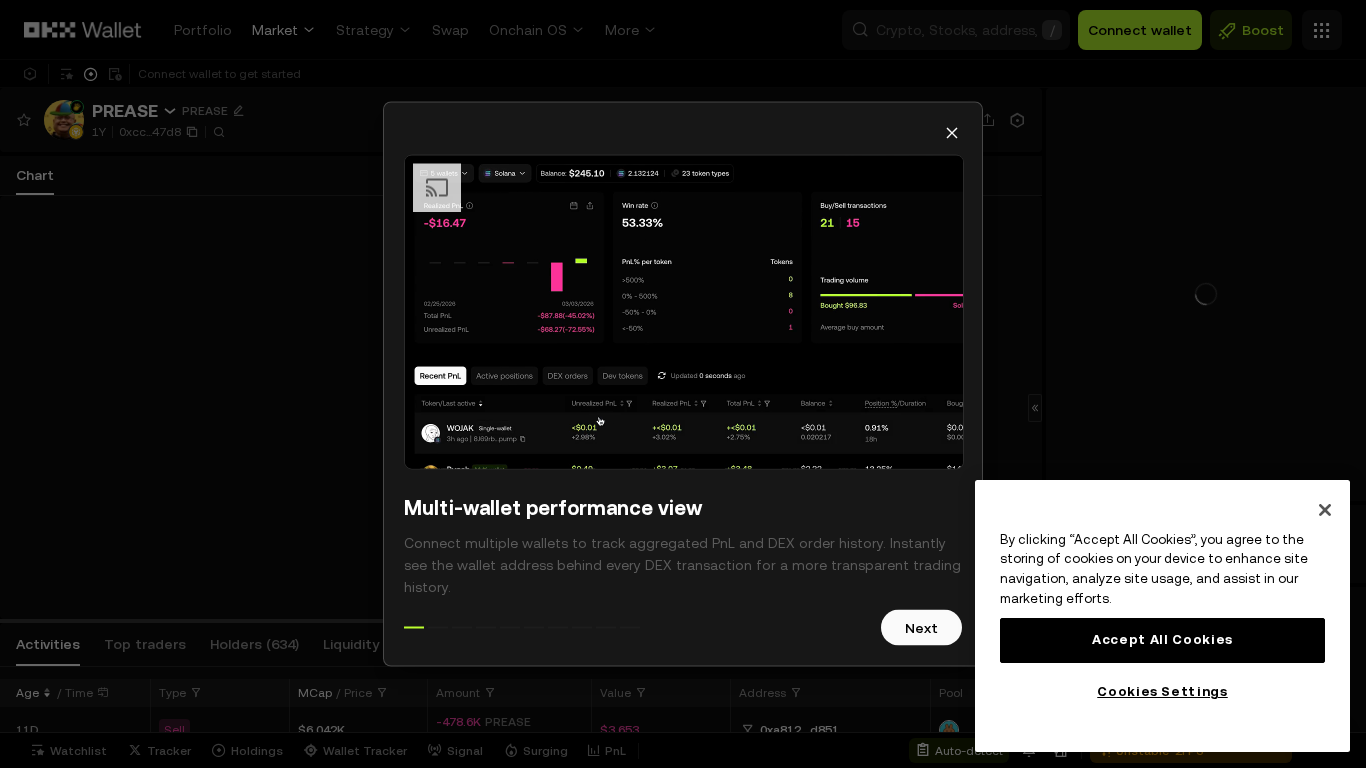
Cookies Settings (1162, 691)
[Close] (1325, 510)
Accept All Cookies (1162, 639)
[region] (1162, 616)
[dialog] (683, 384)
